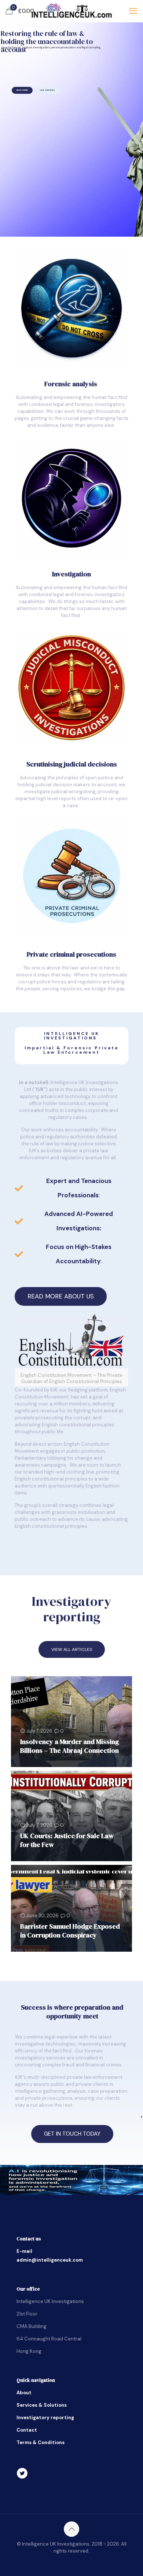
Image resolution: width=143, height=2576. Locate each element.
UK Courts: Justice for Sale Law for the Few (67, 1840)
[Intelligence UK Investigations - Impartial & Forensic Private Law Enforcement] (71, 11)
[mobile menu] (133, 11)
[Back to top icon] (71, 2529)
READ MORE (22, 90)
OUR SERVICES (47, 90)
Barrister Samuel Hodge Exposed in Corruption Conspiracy (70, 1931)
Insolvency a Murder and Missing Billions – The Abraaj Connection (69, 1746)
